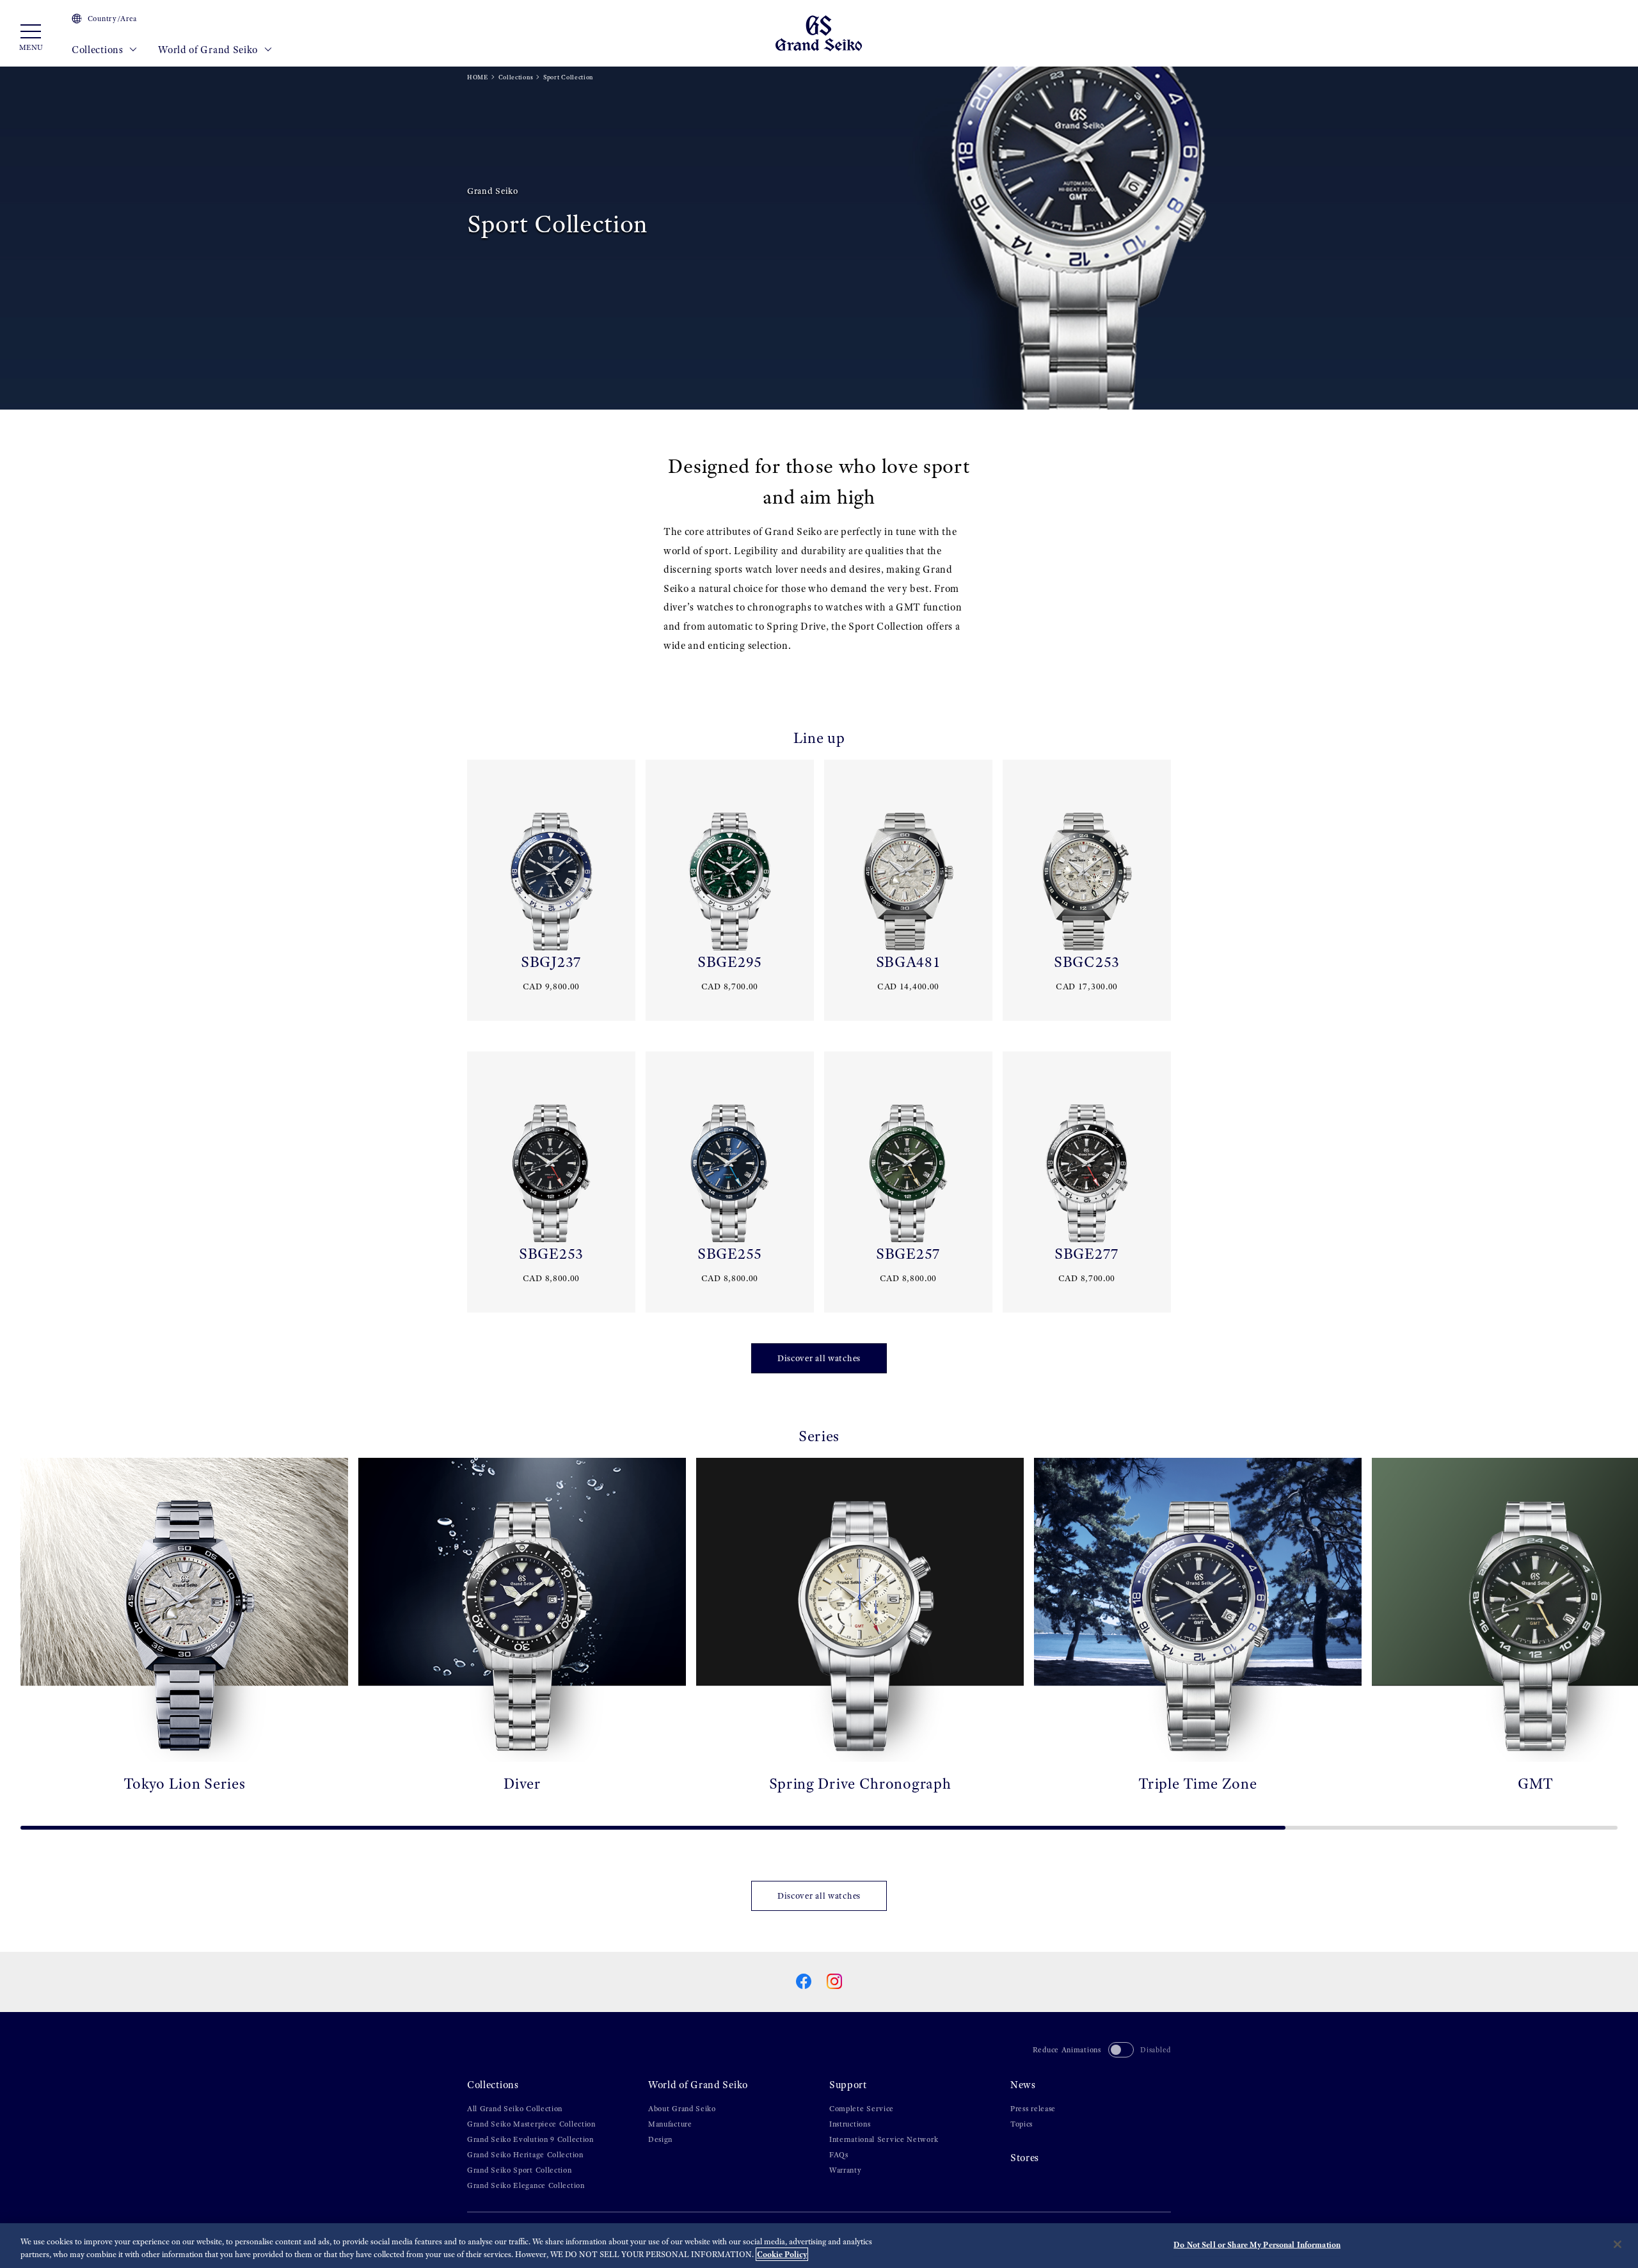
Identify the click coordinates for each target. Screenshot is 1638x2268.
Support (848, 2085)
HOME (478, 77)
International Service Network (884, 2139)
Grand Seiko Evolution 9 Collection (530, 2139)
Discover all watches (819, 1358)
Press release (1033, 2109)
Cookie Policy (782, 2254)
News (1023, 2085)
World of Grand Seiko (209, 50)
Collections (99, 50)
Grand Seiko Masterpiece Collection (531, 2124)
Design (660, 2139)
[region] (819, 2246)
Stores (1025, 2158)
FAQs (839, 2155)
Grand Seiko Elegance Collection (526, 2185)
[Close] (1618, 2244)
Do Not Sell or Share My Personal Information (1257, 2245)
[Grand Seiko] (819, 32)
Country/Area (112, 19)
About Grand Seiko (682, 2109)
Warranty (846, 2170)
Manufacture (670, 2124)
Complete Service (862, 2109)
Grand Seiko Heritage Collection (525, 2155)
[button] (15, 1639)
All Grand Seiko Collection (515, 2109)
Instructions (850, 2124)
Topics (1022, 2124)
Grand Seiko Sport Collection (520, 2170)
